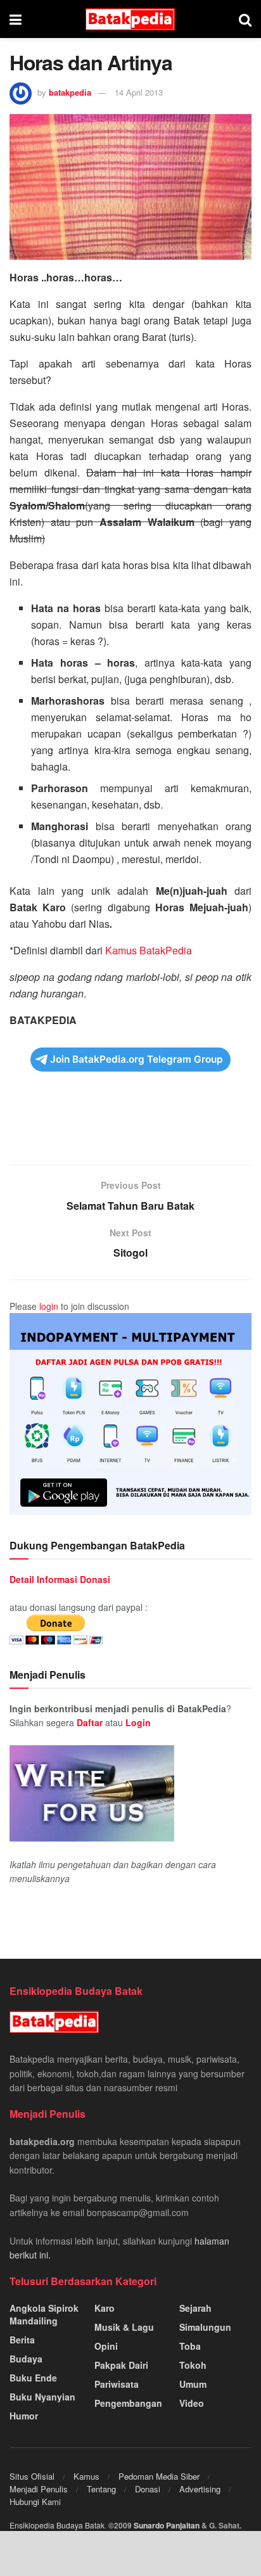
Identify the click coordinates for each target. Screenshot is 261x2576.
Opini (106, 2346)
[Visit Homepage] (130, 19)
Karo (105, 2308)
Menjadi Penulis (39, 2489)
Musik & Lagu (124, 2327)
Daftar (90, 1722)
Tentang (101, 2489)
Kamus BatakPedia (149, 950)
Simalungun (205, 2327)
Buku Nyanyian (42, 2397)
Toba (190, 2346)
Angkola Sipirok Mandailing (44, 2314)
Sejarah (195, 2308)
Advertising (200, 2489)
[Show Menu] (16, 19)
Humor (24, 2416)
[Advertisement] (130, 1127)
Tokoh (193, 2365)
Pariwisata (117, 2384)
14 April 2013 (139, 92)
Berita (22, 2340)
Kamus (86, 2476)
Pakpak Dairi (121, 2365)
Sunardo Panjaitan (168, 2525)
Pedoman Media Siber (159, 2476)
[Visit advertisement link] (130, 1414)
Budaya (26, 2359)
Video (192, 2403)
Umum (193, 2384)
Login (138, 1722)
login (49, 1306)
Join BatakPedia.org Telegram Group (137, 1059)
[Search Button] (245, 19)
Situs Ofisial (32, 2476)
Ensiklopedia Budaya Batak (57, 2525)
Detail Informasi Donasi (60, 1579)
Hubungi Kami (35, 2502)
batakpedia (70, 92)
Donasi (148, 2489)
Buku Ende (33, 2378)
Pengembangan (128, 2403)
